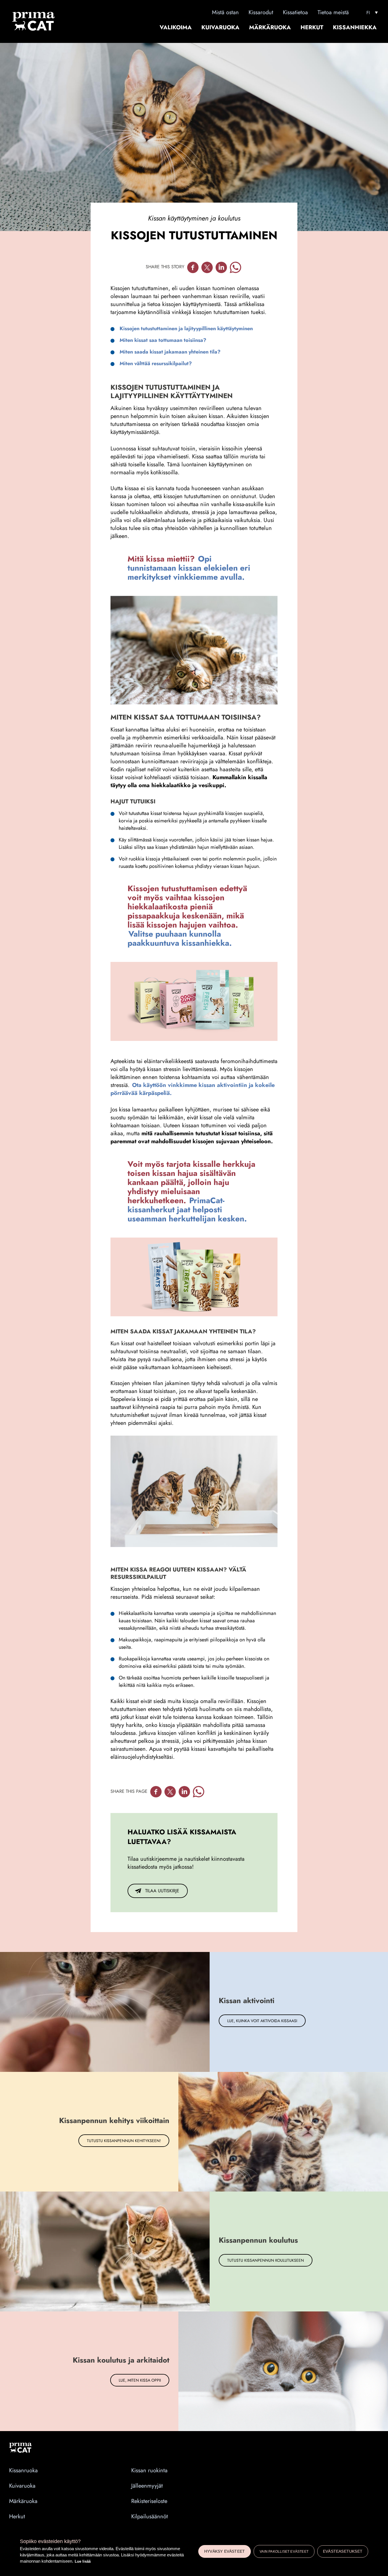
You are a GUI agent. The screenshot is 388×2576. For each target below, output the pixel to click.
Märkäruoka (270, 28)
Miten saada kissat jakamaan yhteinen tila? (170, 352)
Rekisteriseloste (149, 2501)
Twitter (207, 267)
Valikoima (176, 28)
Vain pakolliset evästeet (284, 2552)
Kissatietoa (295, 12)
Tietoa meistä (333, 12)
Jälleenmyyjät (147, 2486)
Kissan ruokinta (149, 2470)
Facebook (193, 267)
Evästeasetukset (343, 2551)
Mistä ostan (225, 12)
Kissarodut (261, 12)
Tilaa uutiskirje (162, 1891)
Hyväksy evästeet (225, 2551)
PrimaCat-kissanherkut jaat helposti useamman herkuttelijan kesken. (187, 1210)
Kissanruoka (23, 2470)
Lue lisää (83, 2561)
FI (368, 13)
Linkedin (221, 267)
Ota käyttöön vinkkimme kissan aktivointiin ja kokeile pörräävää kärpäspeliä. (193, 1089)
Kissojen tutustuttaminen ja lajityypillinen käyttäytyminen (186, 329)
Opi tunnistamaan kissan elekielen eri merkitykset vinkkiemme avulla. (189, 568)
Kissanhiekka (355, 28)
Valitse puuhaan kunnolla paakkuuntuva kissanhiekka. (180, 938)
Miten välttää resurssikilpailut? (156, 363)
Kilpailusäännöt (150, 2516)
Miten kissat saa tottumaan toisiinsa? (163, 340)
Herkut (312, 28)
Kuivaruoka (220, 28)
